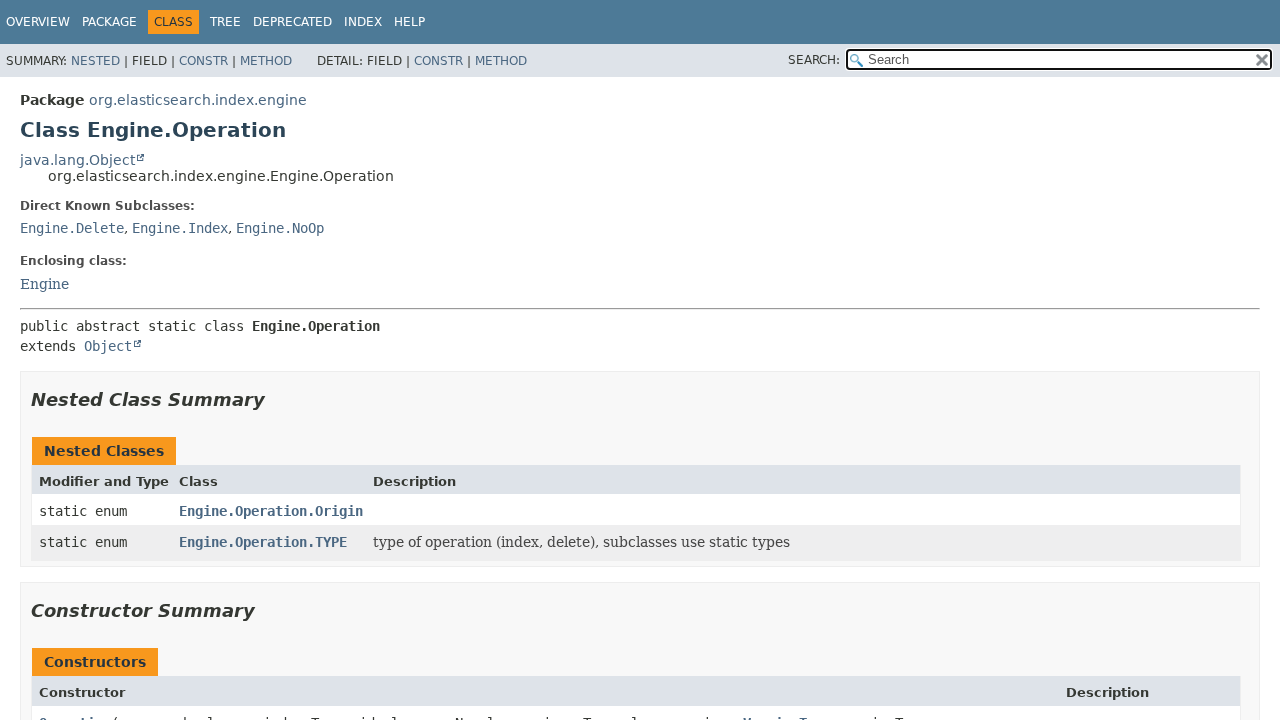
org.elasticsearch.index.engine (198, 100)
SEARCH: (814, 60)
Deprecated (292, 22)
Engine (44, 284)
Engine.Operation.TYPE (263, 542)
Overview (38, 22)
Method (266, 61)
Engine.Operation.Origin (271, 511)
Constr (203, 61)
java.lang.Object (77, 160)
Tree (225, 22)
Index (363, 22)
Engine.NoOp (280, 228)
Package (109, 22)
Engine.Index (180, 228)
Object (108, 346)
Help (409, 22)
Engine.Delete (72, 228)
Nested (95, 61)
